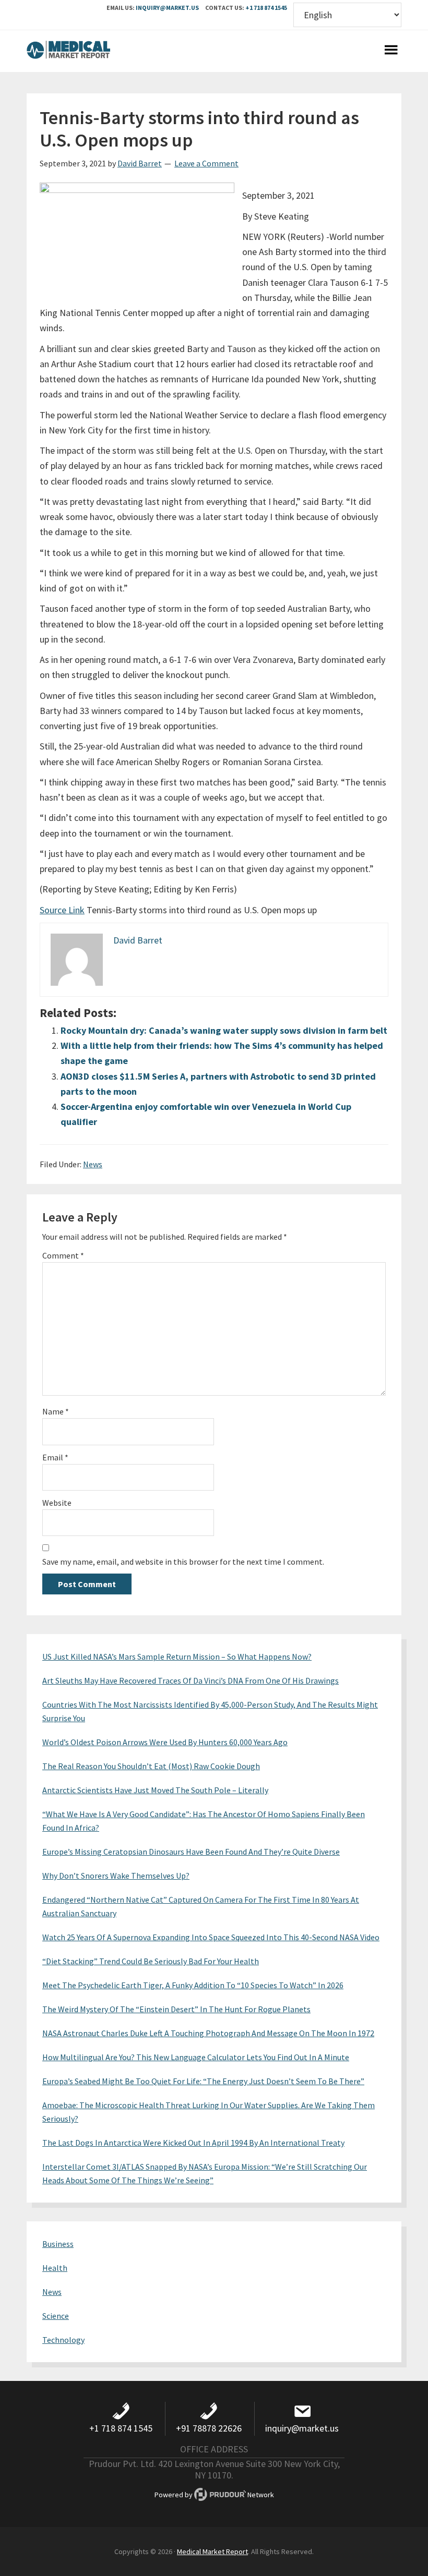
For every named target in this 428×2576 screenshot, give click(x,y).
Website (57, 1503)
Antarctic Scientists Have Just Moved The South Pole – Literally (155, 1790)
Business (58, 2244)
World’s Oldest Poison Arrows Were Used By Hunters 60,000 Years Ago (165, 1742)
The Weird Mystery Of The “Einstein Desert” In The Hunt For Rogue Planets (176, 2009)
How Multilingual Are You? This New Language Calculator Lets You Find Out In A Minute (196, 2057)
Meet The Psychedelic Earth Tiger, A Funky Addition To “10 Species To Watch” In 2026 (193, 1985)
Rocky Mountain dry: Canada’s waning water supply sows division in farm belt (224, 1030)
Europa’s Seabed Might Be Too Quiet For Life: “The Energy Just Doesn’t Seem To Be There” (203, 2081)
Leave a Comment (206, 163)
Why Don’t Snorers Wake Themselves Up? (116, 1876)
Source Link (62, 910)
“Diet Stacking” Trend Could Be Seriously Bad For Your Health (151, 1961)
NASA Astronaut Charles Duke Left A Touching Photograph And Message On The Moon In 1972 (208, 2033)
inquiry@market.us (167, 8)
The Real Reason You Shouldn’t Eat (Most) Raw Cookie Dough (151, 1766)
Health (55, 2268)
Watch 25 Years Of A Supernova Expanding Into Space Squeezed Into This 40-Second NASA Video (211, 1937)
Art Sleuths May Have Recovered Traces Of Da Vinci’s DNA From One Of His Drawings (191, 1680)
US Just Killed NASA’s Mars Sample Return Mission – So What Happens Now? (177, 1656)
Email (55, 1457)
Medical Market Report (68, 51)
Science (56, 2316)
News (93, 1164)
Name (56, 1411)
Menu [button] (391, 51)
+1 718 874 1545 (266, 8)
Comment (63, 1255)
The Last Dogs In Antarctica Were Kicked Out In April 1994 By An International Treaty (193, 2143)
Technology (63, 2340)
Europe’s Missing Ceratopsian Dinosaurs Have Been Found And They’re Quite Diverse (191, 1852)
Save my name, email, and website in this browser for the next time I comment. (183, 1562)
